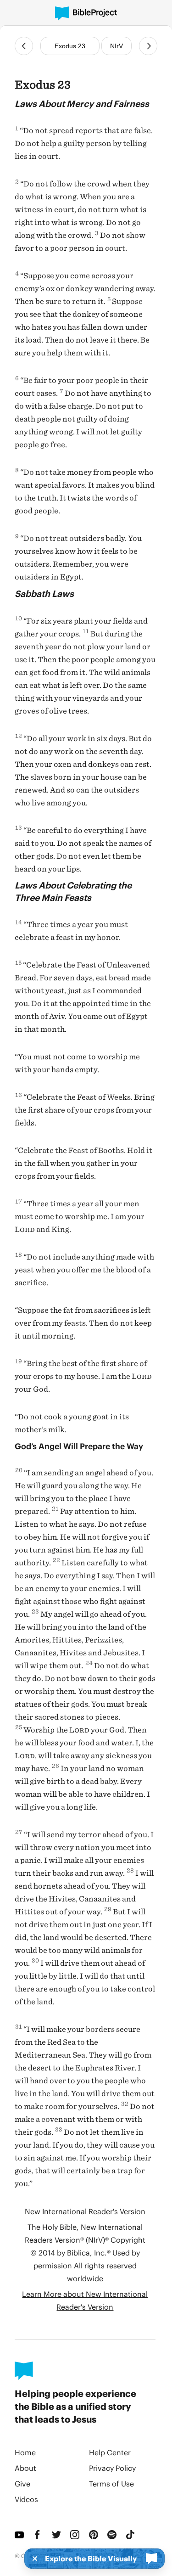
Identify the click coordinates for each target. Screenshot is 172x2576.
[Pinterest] (94, 2535)
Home (25, 2452)
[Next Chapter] (148, 46)
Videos (26, 2499)
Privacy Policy (112, 2468)
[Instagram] (76, 2535)
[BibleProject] (86, 14)
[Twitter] (57, 2535)
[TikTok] (131, 2535)
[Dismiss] (32, 2559)
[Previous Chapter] (24, 46)
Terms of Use (111, 2483)
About (25, 2468)
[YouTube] (20, 2535)
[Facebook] (39, 2535)
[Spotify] (113, 2535)
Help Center (110, 2452)
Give (22, 2483)
